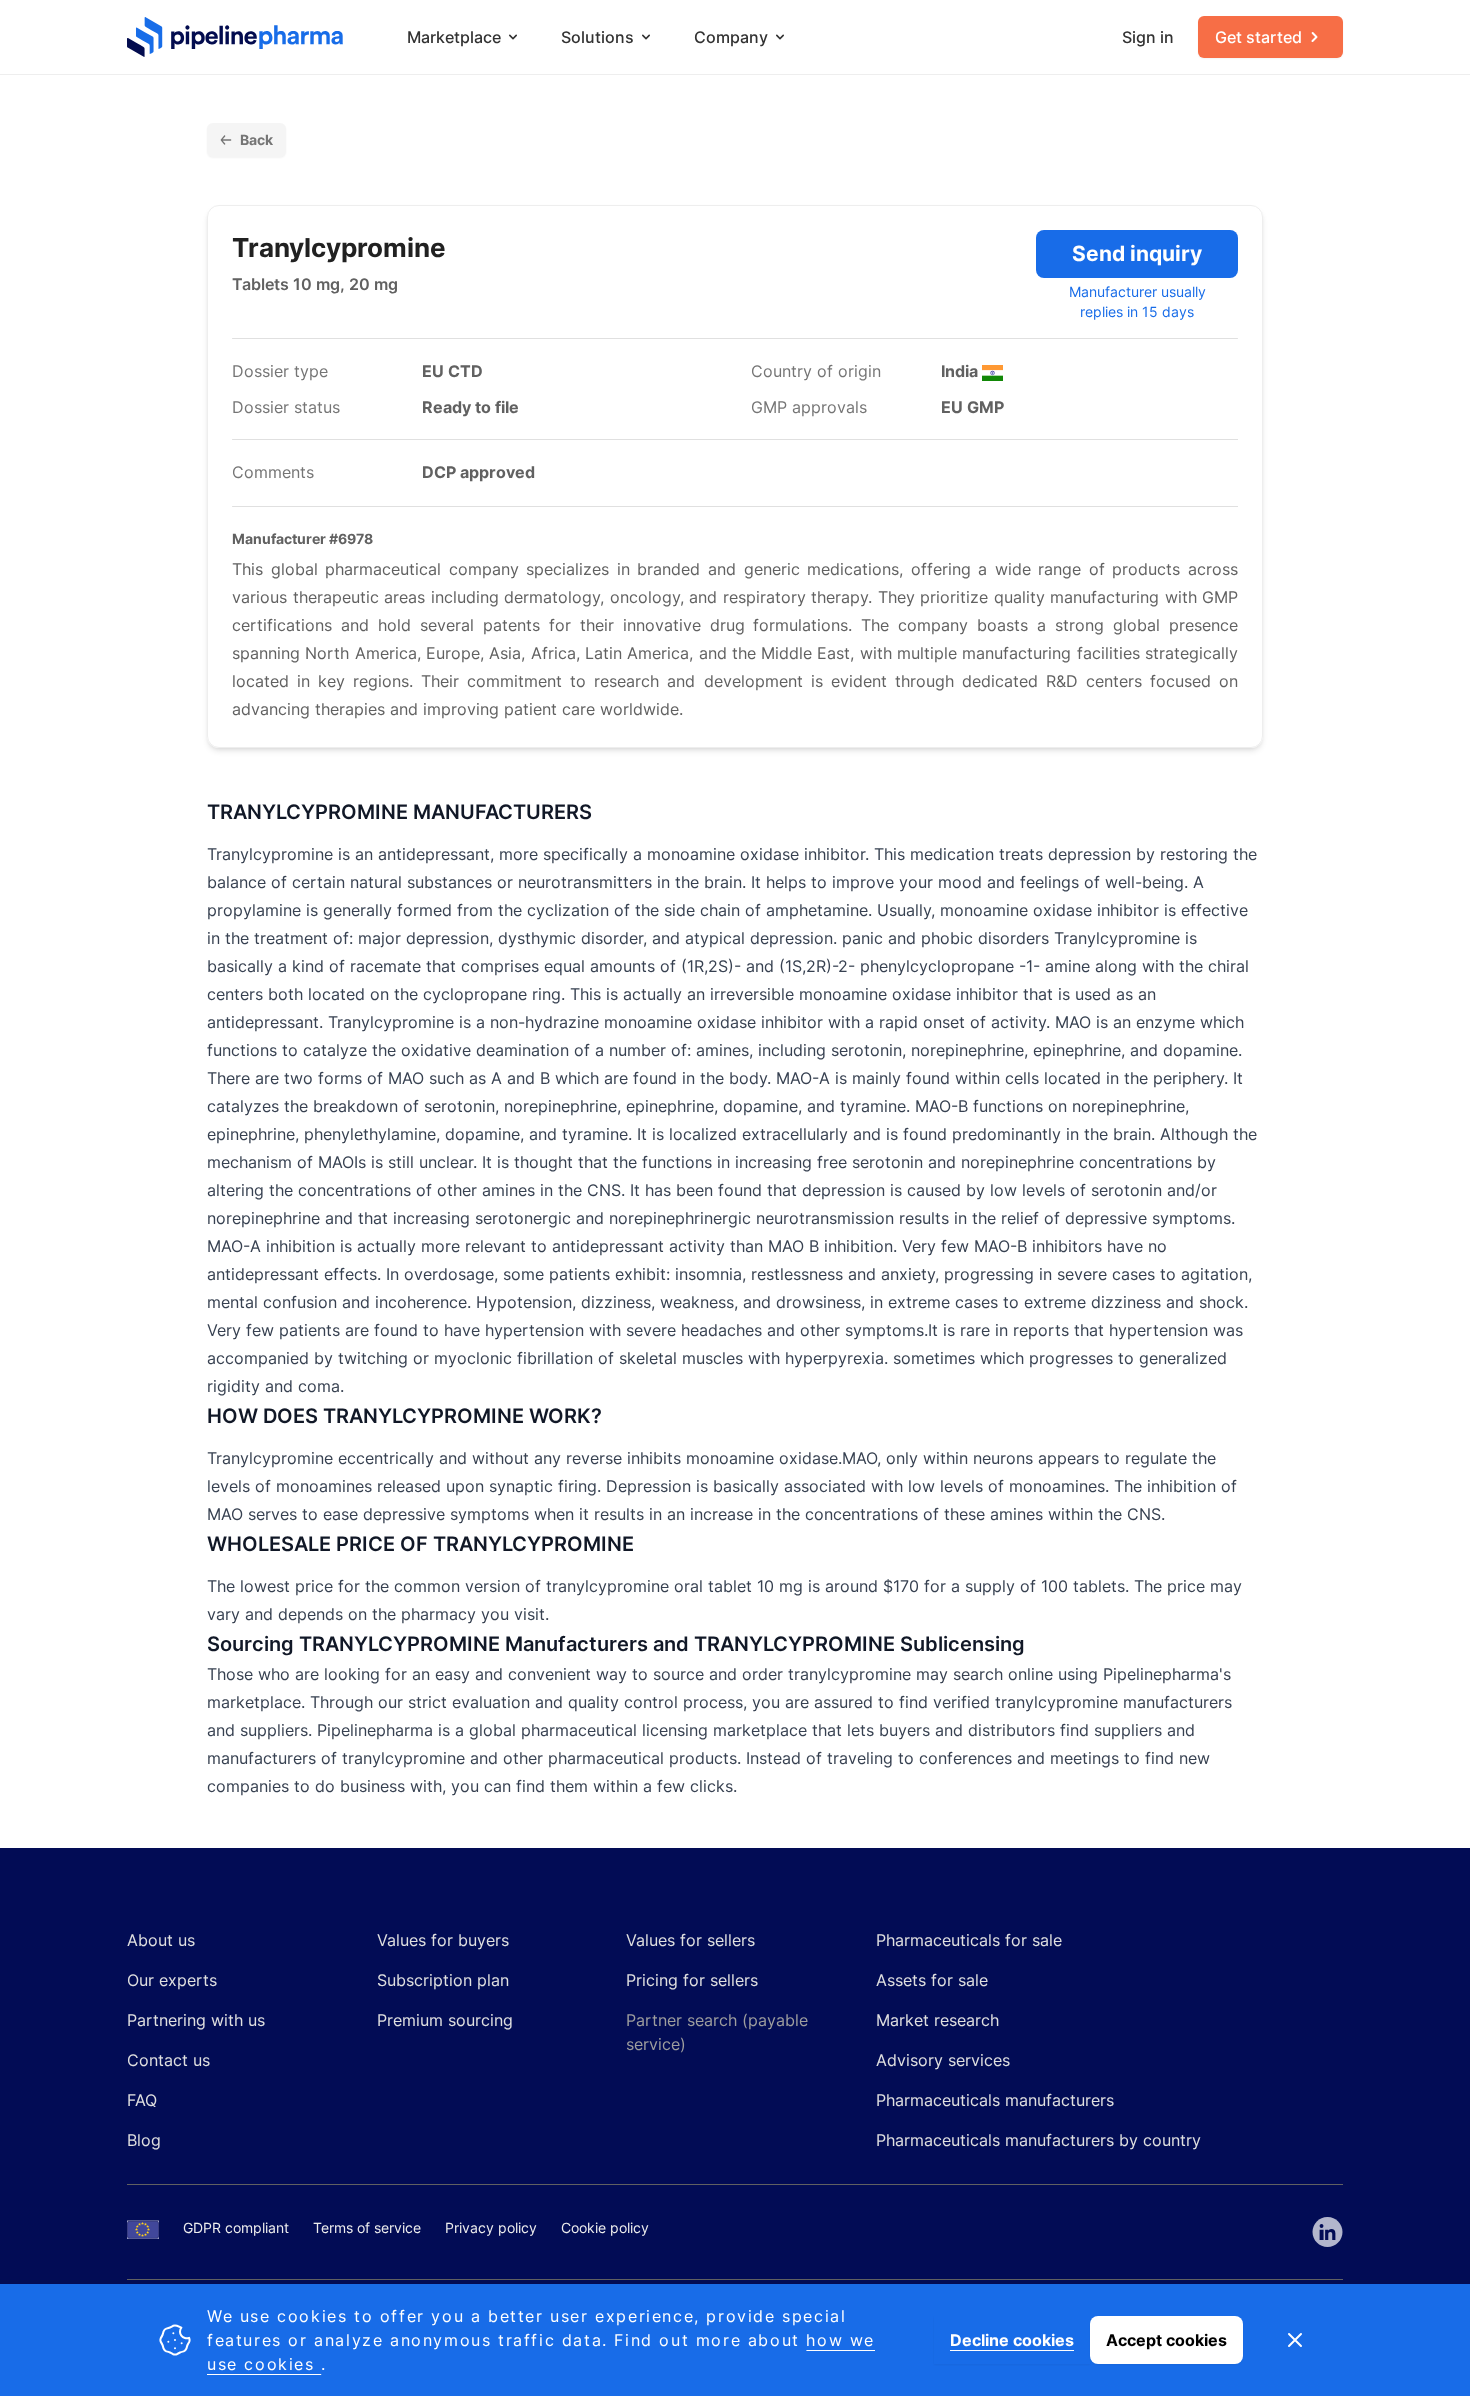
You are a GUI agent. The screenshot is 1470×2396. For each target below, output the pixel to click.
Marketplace (454, 37)
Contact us (168, 2060)
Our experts (172, 1980)
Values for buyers (443, 1940)
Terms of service (367, 2227)
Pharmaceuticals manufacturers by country (1038, 2140)
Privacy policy (491, 2227)
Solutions (597, 37)
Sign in (1148, 37)
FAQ (142, 2100)
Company (731, 37)
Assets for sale (932, 1980)
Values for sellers (690, 1940)
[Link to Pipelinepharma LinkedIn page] (1327, 2232)
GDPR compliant (236, 2227)
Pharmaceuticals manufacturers (995, 2100)
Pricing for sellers (692, 1980)
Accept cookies (1166, 2340)
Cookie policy (605, 2227)
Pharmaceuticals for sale (969, 1940)
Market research (937, 2020)
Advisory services (943, 2060)
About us (161, 1940)
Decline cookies (1012, 2340)
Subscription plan (443, 1980)
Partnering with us (196, 2020)
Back (256, 139)
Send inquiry (1137, 253)
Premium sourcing (445, 2020)
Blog (144, 2140)
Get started (1258, 37)
